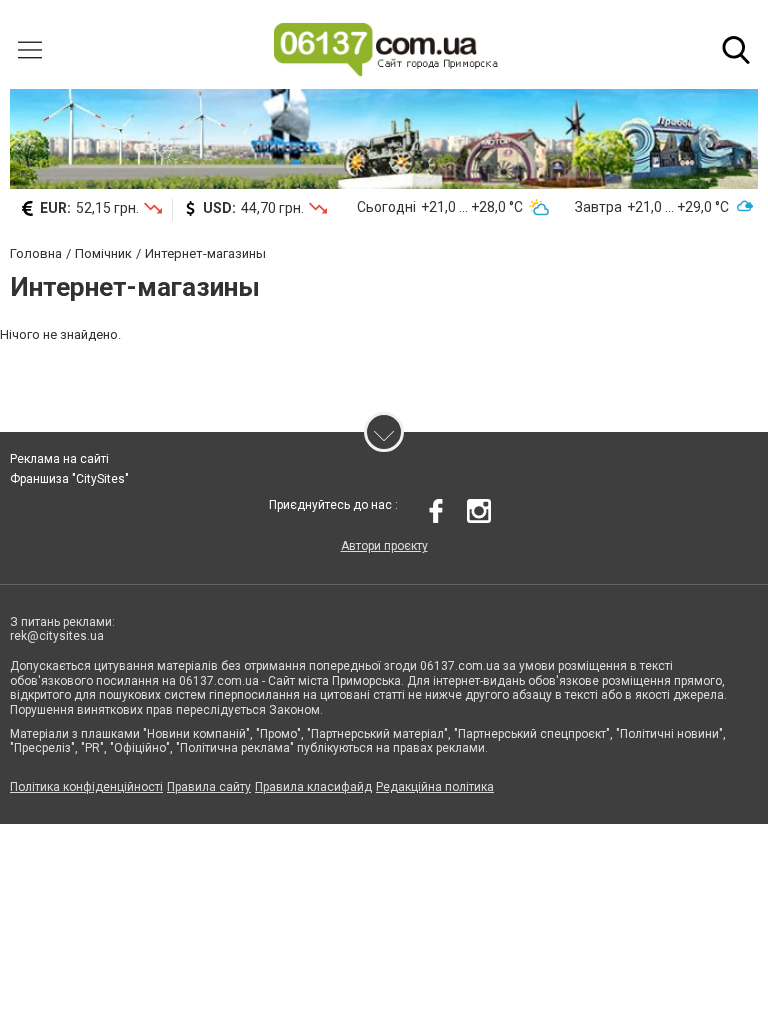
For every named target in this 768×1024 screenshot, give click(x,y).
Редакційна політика (435, 787)
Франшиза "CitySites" (69, 479)
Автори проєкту (384, 546)
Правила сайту (209, 787)
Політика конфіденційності (86, 787)
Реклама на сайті (59, 459)
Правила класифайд (313, 787)
